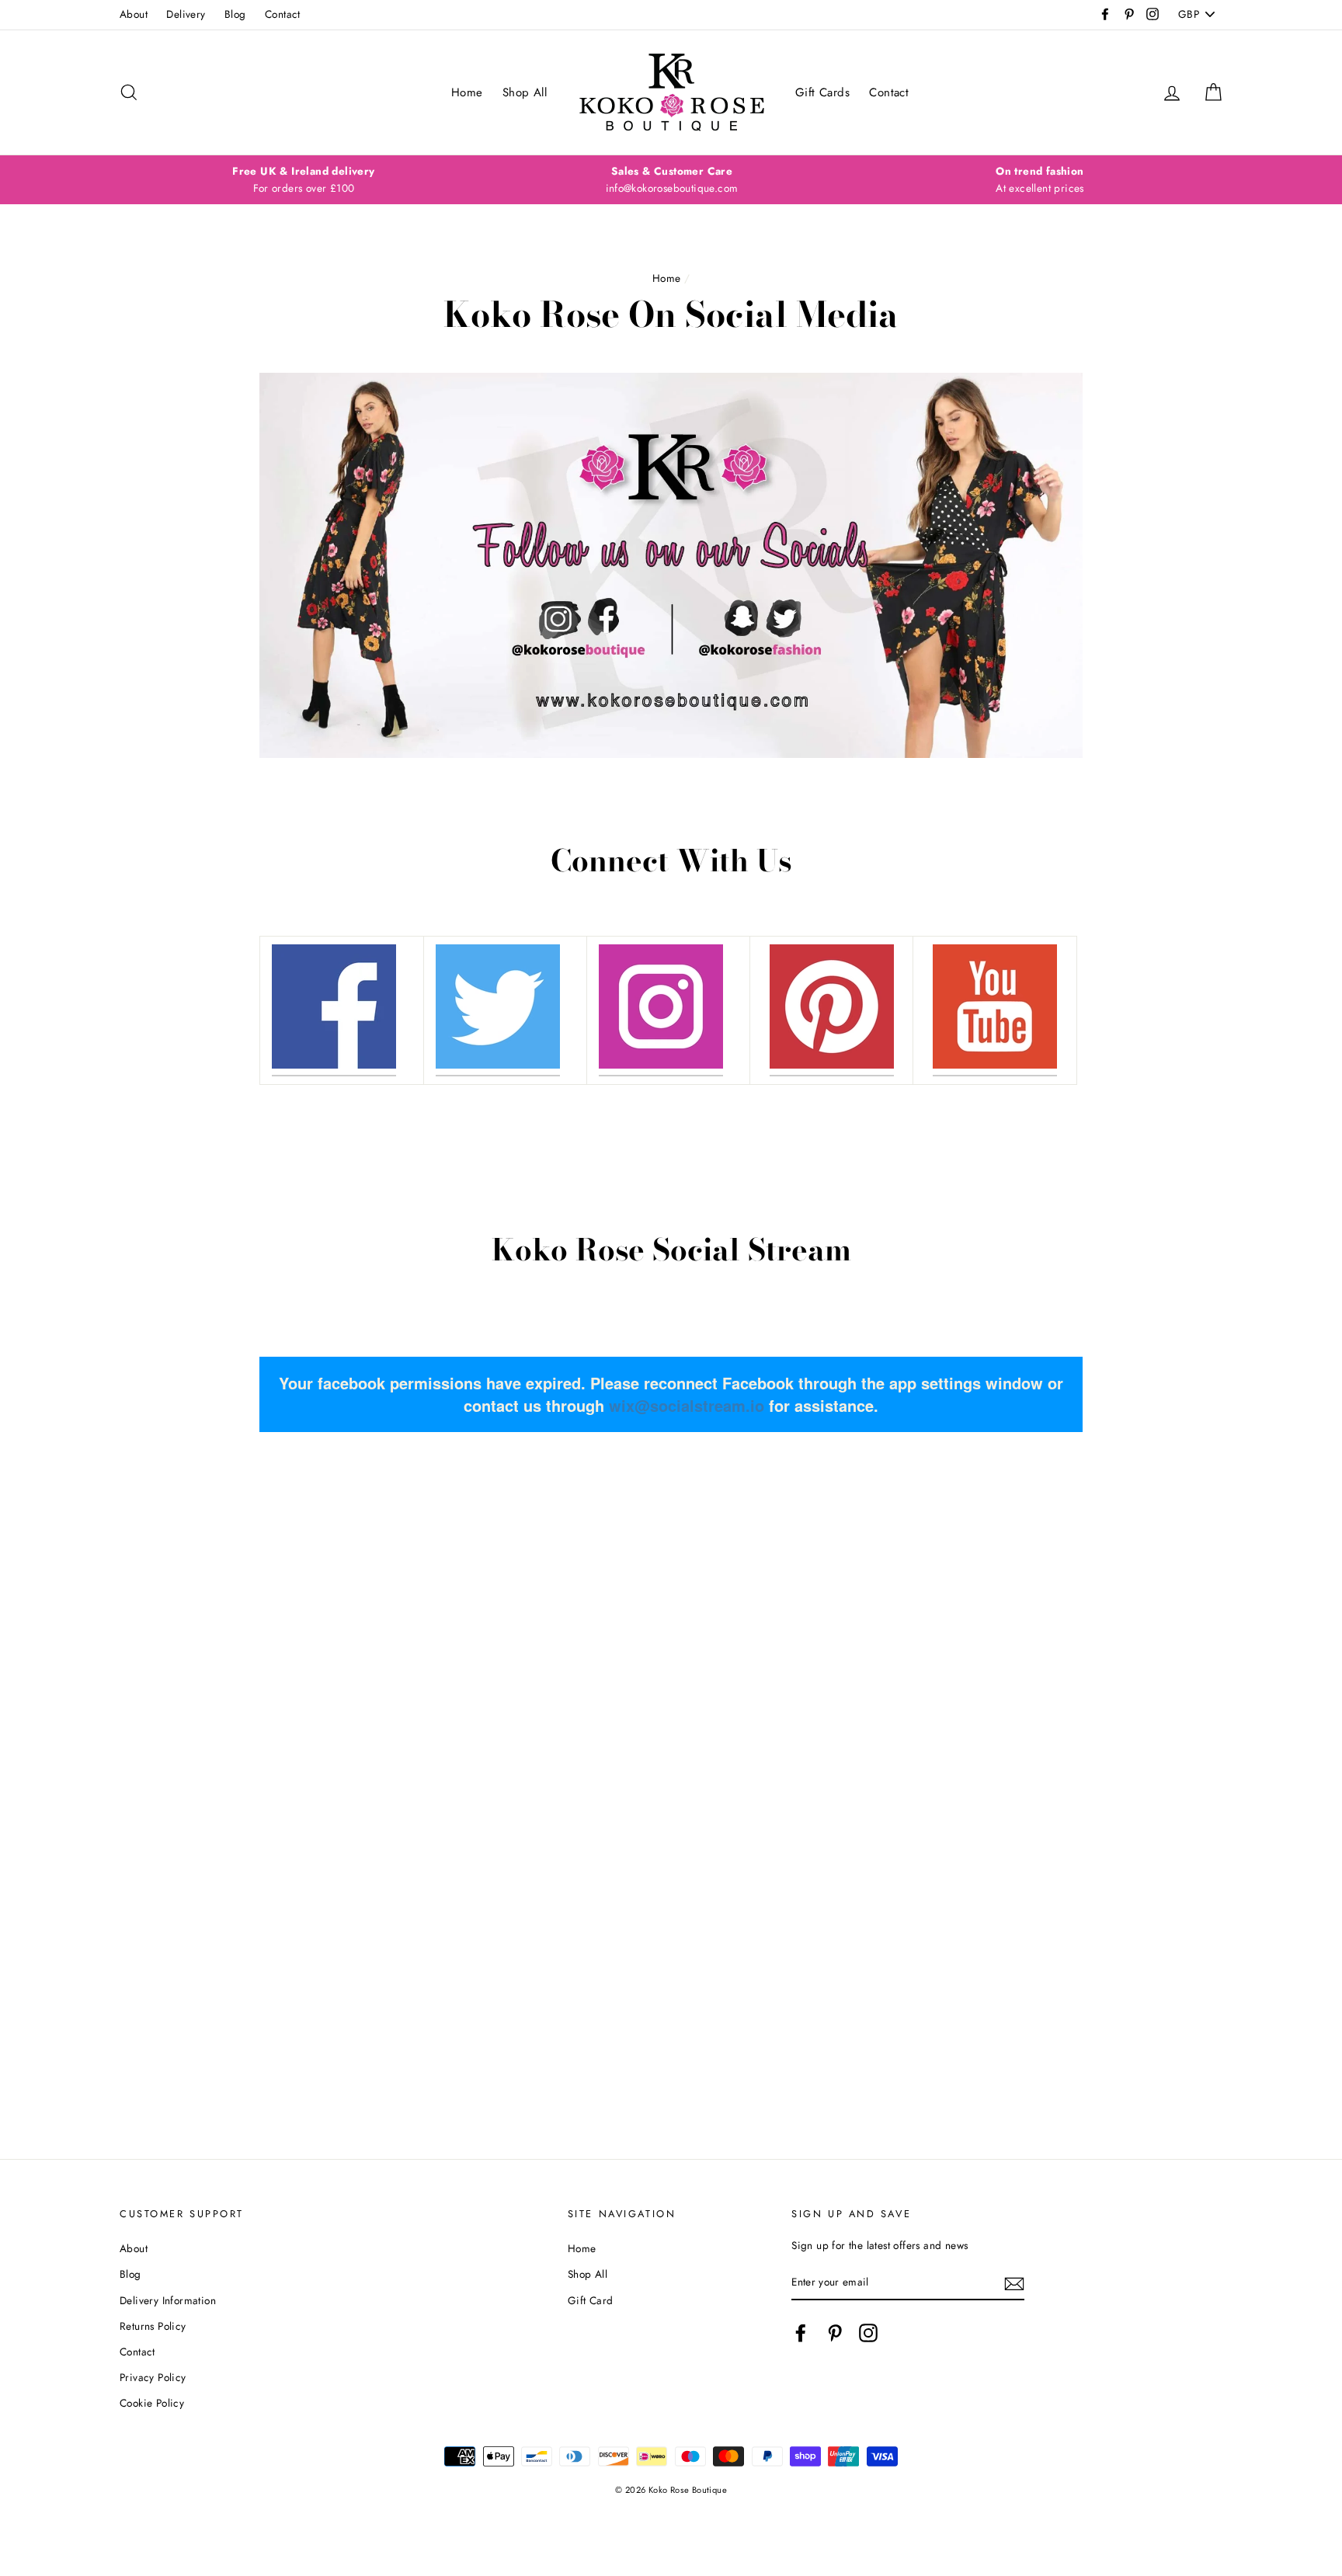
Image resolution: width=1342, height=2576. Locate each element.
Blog (235, 14)
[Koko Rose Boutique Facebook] (334, 1010)
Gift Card (591, 2300)
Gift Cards (822, 92)
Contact (283, 14)
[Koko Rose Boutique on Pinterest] (835, 2333)
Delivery (186, 14)
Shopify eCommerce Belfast (671, 2515)
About (134, 14)
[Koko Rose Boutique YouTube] (995, 1010)
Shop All (525, 92)
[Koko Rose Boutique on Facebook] (801, 2333)
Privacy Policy (153, 2377)
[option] (304, 180)
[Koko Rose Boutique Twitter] (498, 1010)
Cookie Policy (152, 2403)
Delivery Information (168, 2300)
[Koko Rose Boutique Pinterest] (832, 1010)
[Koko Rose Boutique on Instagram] (868, 2333)
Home (467, 92)
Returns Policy (153, 2326)
